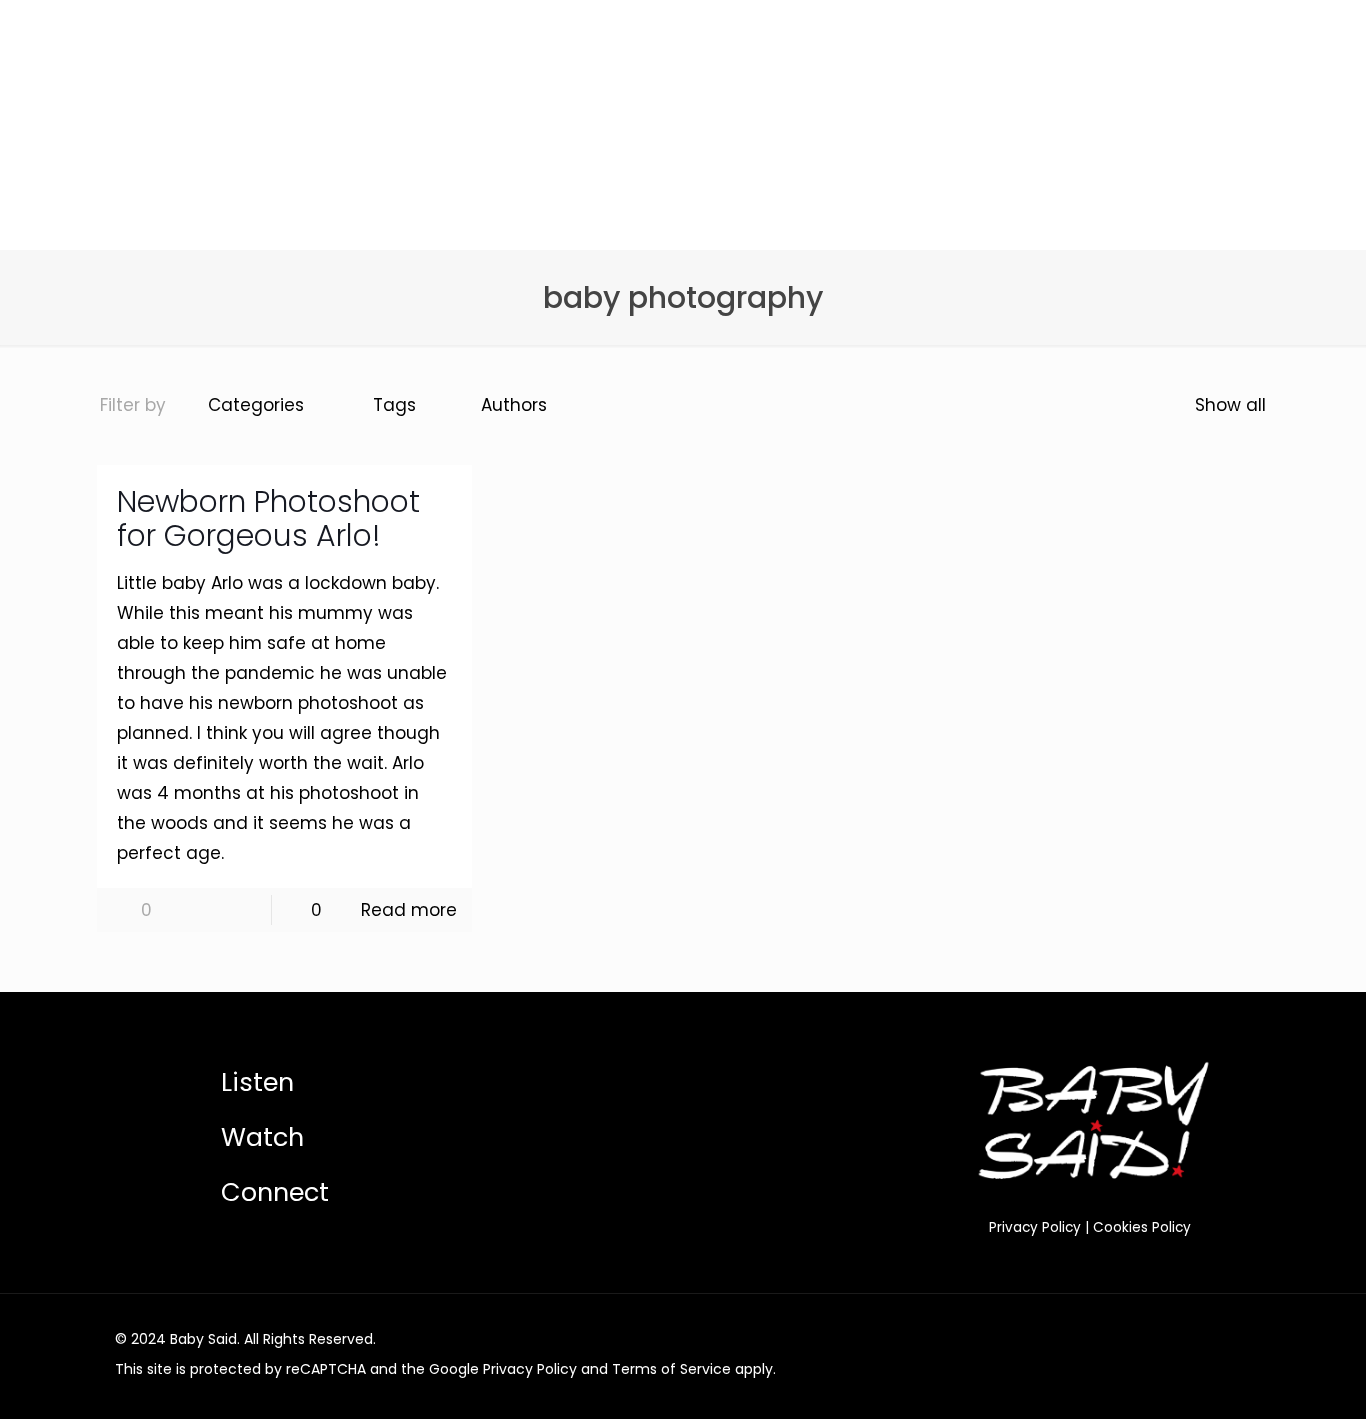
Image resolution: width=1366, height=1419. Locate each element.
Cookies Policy (1142, 1227)
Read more (409, 910)
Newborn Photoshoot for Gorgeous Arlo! (268, 518)
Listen (257, 1082)
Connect (275, 1192)
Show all (1230, 405)
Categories (256, 405)
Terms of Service (671, 1369)
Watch (262, 1137)
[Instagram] (1181, 1339)
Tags (394, 405)
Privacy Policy (1035, 1227)
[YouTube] (1154, 1339)
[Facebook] (1127, 1339)
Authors (514, 405)
